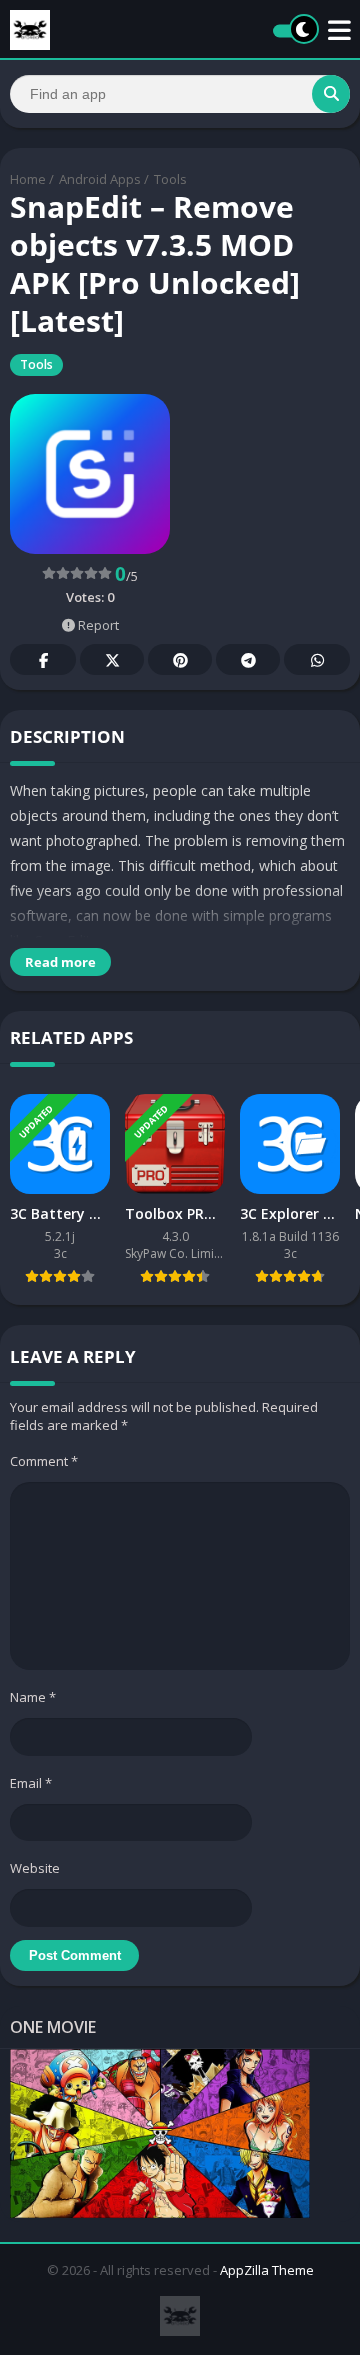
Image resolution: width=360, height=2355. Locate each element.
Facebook (43, 659)
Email (31, 1783)
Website (35, 1868)
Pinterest (180, 659)
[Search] (331, 94)
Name (33, 1697)
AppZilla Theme (267, 2270)
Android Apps (100, 179)
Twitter (112, 659)
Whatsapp (317, 659)
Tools (170, 179)
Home (28, 179)
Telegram (248, 659)
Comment (44, 1461)
